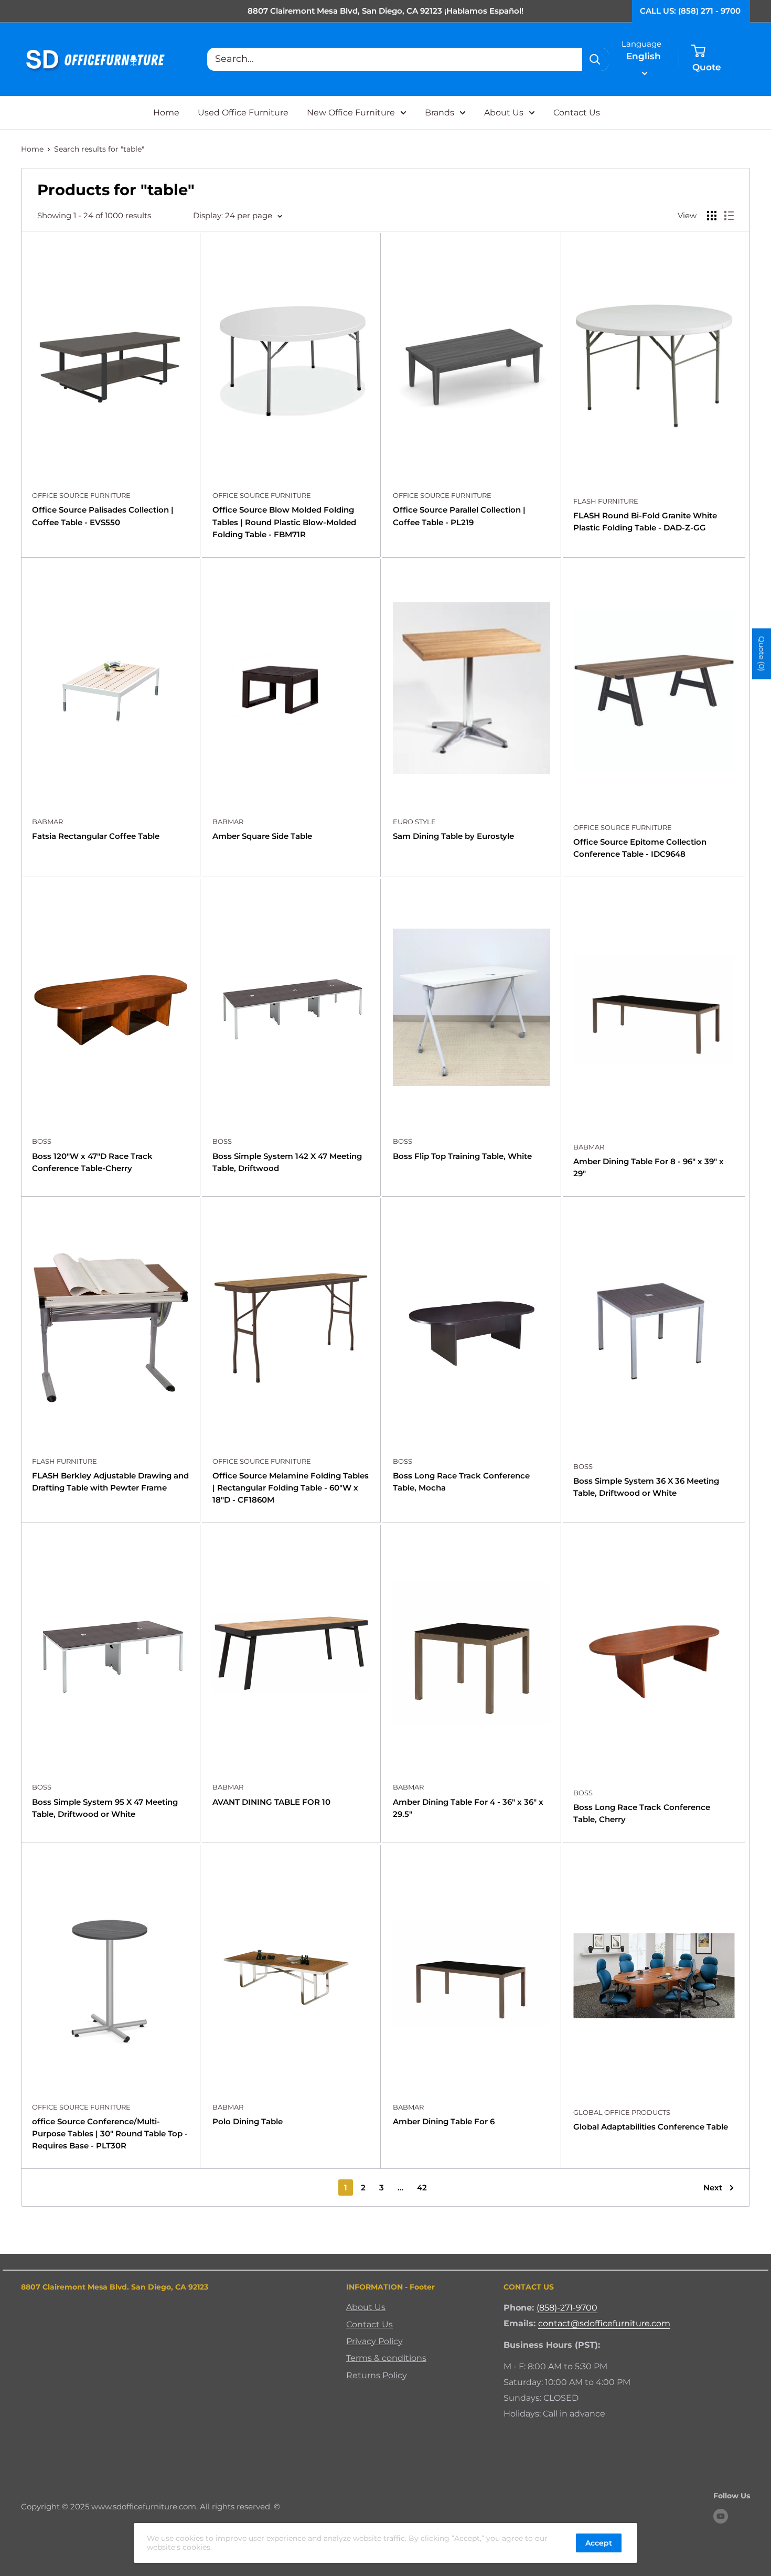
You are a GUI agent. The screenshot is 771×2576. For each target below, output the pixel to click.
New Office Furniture (351, 113)
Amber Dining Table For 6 (444, 2121)
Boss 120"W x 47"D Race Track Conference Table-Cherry (92, 1162)
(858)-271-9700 (567, 2308)
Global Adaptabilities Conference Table (651, 2127)
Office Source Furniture (81, 495)
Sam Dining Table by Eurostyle (453, 836)
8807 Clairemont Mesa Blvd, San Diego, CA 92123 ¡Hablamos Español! (385, 11)
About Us (504, 113)
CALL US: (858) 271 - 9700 (690, 11)
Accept (599, 2543)
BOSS (42, 1141)
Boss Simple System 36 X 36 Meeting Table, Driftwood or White (646, 1487)
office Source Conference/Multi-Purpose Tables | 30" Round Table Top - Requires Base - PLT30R (110, 2134)
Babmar (47, 822)
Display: (208, 215)
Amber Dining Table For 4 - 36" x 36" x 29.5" (468, 1808)
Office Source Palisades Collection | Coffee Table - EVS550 (103, 516)
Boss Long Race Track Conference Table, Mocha (461, 1482)
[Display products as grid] (712, 216)
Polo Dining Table (248, 2121)
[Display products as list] (729, 216)
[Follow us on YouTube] (721, 2516)
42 (422, 2188)
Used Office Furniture (243, 113)
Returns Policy (377, 2375)
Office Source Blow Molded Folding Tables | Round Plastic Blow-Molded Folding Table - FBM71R (284, 522)
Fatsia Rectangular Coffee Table (96, 836)
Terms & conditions (386, 2358)
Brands (440, 113)
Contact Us (577, 113)
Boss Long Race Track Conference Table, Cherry (642, 1813)
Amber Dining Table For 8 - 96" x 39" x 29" (649, 1167)
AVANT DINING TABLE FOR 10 (271, 1802)
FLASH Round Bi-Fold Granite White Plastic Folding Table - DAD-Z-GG (645, 521)
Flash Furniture (606, 501)
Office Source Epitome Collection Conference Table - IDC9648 (640, 848)
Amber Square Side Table (262, 836)
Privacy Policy (374, 2341)
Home (166, 113)
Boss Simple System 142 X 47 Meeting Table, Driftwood (287, 1162)
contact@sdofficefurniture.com (604, 2323)
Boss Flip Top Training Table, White (462, 1156)
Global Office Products (622, 2112)
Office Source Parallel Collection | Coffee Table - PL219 (459, 516)
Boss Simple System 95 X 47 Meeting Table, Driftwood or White (105, 1808)
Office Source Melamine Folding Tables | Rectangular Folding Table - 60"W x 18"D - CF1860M (291, 1488)
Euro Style (414, 822)
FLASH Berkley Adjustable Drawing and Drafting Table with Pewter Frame (110, 1482)
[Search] (595, 59)
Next (713, 2188)
